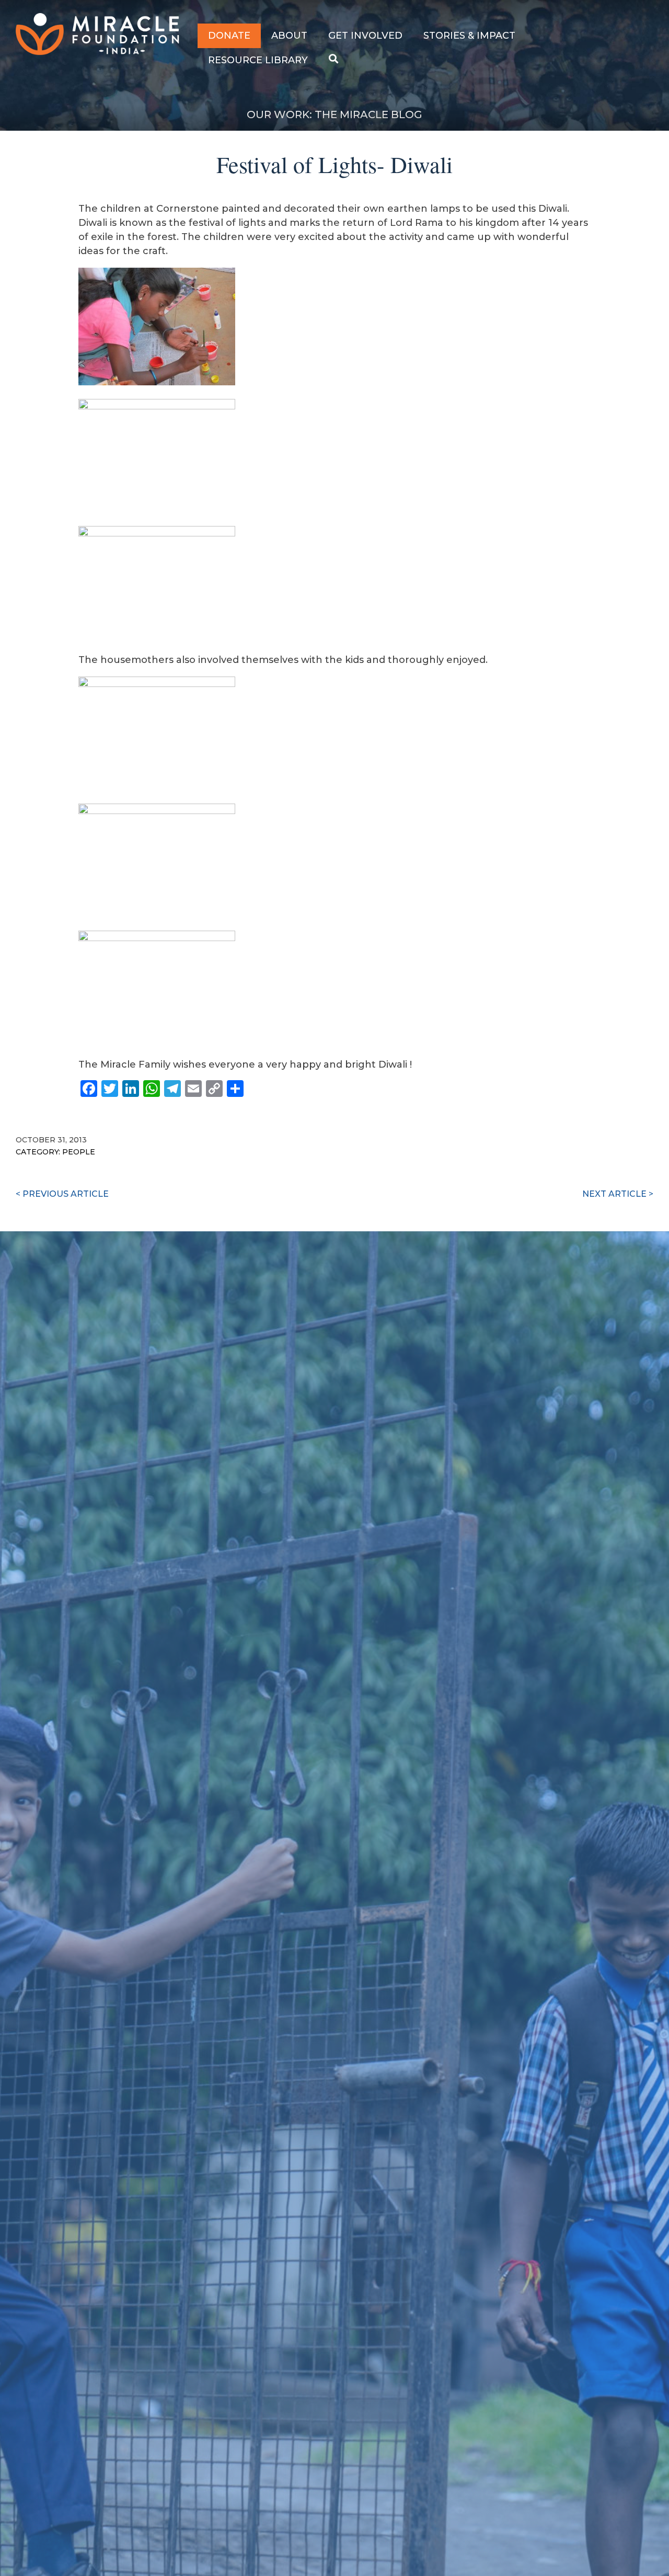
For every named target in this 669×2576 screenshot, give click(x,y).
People (79, 1152)
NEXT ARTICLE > (618, 1194)
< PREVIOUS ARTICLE (62, 1194)
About (289, 36)
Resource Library (258, 60)
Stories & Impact (469, 36)
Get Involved (365, 36)
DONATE (229, 36)
